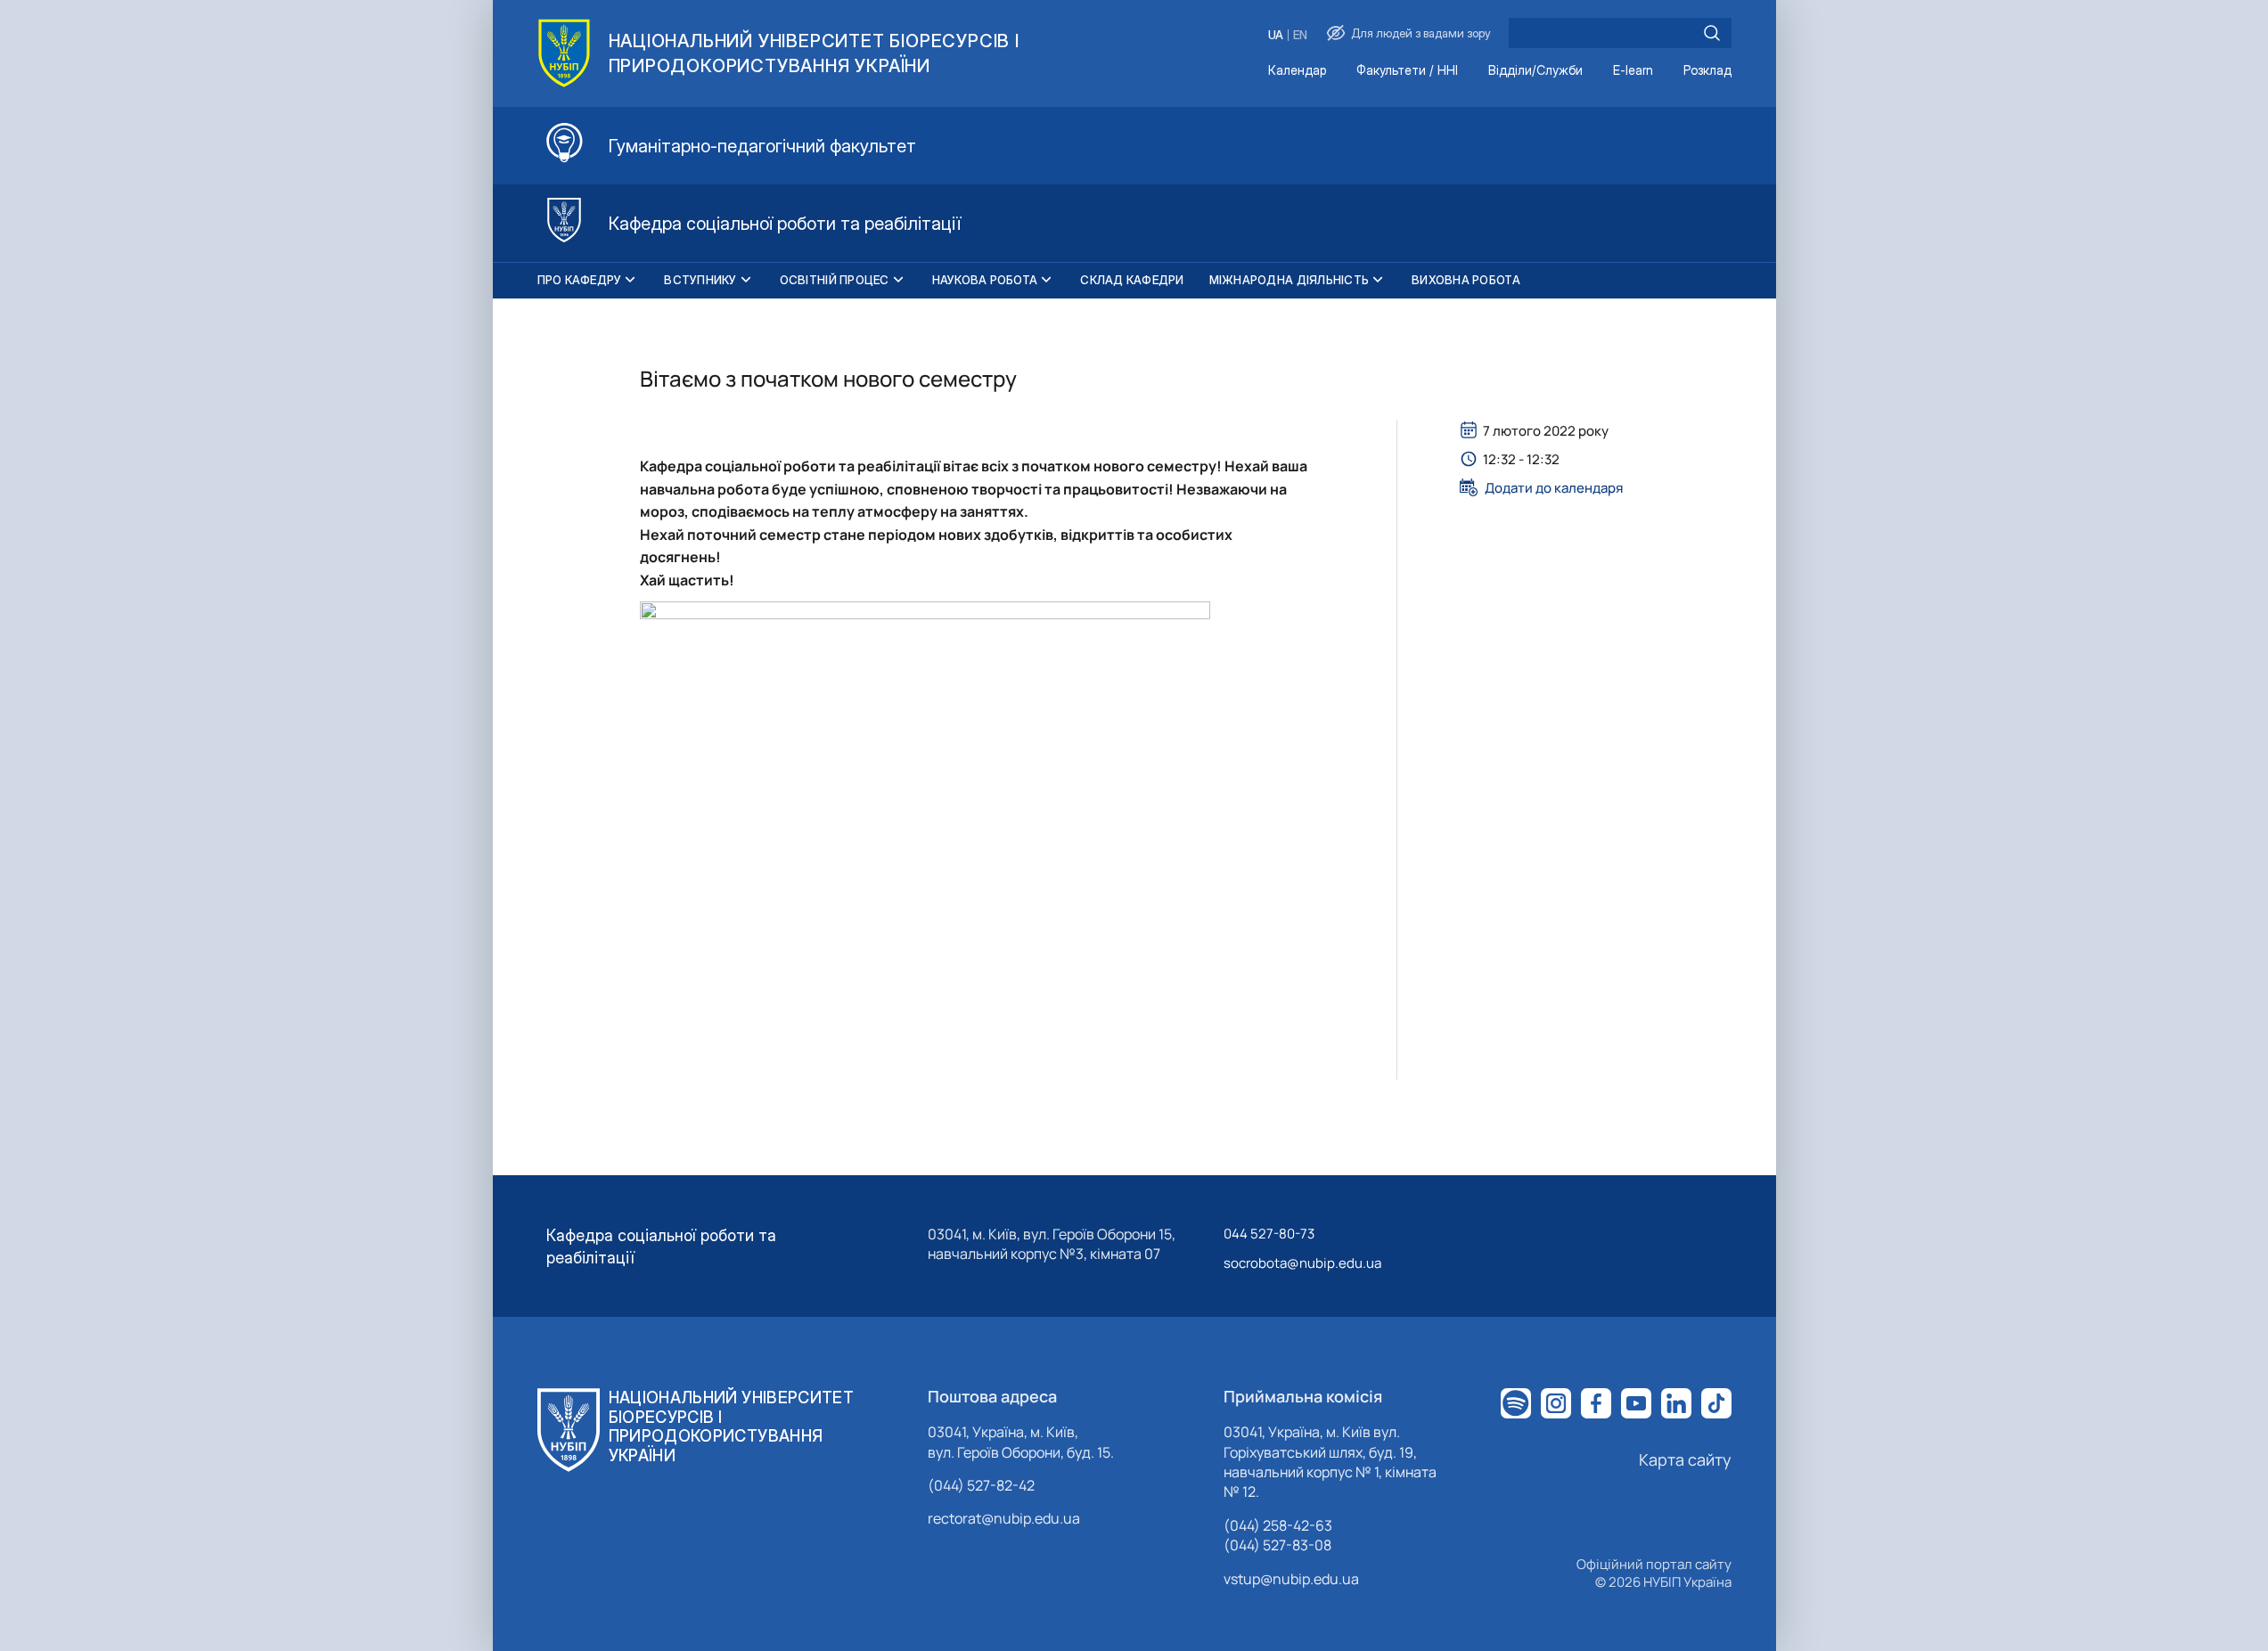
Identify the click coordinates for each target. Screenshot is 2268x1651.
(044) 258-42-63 (1278, 1525)
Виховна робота (1466, 280)
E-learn (1633, 71)
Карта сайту (1685, 1459)
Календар (1297, 71)
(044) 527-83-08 (1277, 1545)
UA (1276, 35)
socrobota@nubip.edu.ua (1302, 1263)
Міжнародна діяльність (1289, 280)
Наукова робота (985, 280)
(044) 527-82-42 (981, 1485)
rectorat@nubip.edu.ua (1004, 1518)
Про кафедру (580, 280)
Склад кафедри (1132, 280)
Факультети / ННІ (1407, 71)
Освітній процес (835, 280)
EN (1300, 35)
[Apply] (1712, 33)
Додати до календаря (1554, 487)
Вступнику (700, 280)
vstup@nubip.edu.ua (1291, 1579)
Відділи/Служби (1535, 71)
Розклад (1707, 71)
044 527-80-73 (1269, 1234)
